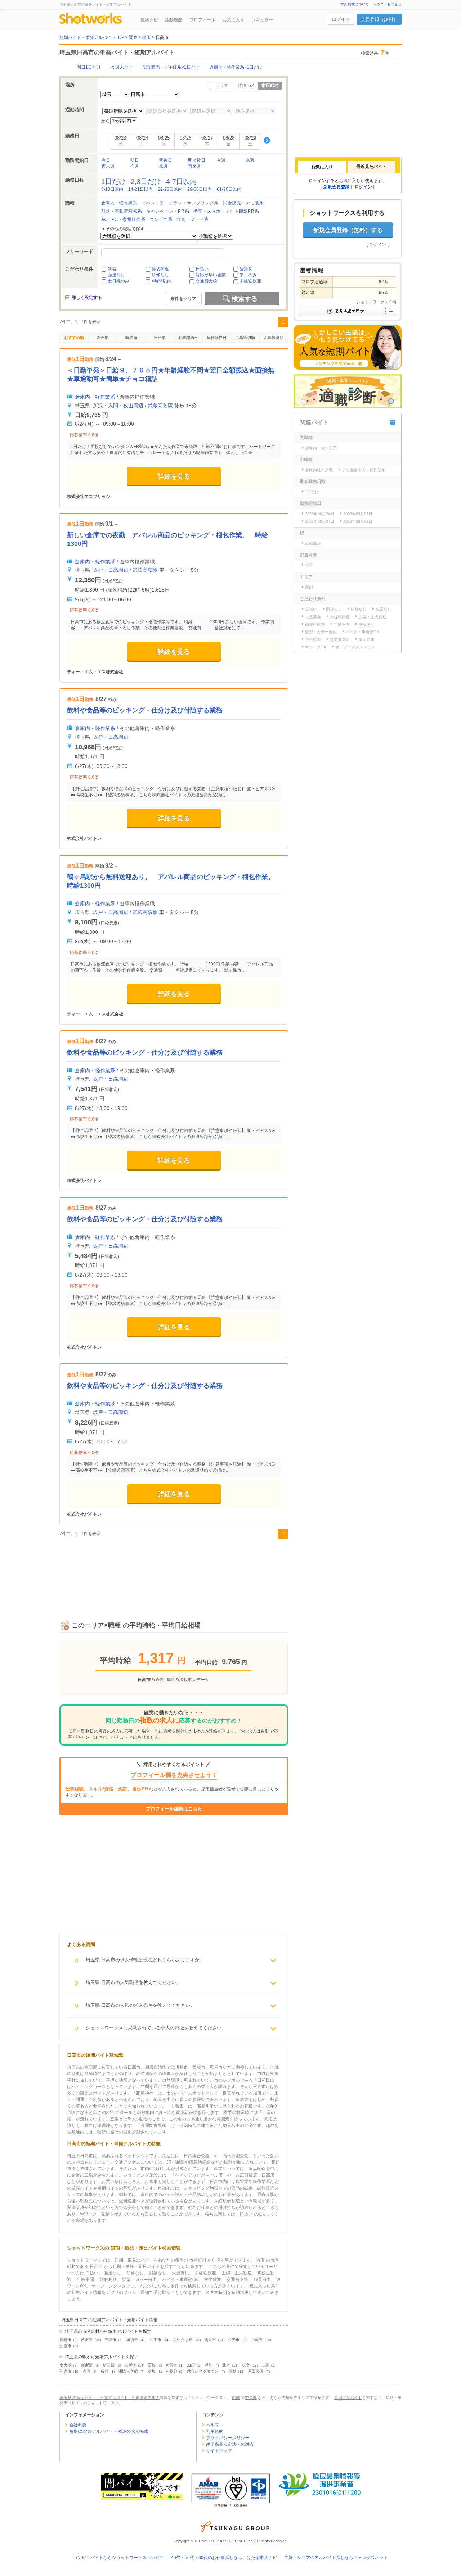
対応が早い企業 (211, 275)
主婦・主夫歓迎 (373, 617)
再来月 (194, 166)
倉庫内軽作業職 (319, 470)
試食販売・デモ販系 (243, 203)
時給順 (131, 338)
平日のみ (248, 275)
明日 (135, 160)
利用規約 (215, 2431)
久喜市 (65, 2346)
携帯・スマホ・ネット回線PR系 (226, 211)
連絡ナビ (149, 20)
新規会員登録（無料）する (348, 230)
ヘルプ (212, 2425)
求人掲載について (355, 4)
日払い (202, 269)
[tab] (322, 167)
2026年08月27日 (320, 521)
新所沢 (87, 2365)
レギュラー (262, 20)
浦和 (209, 2365)
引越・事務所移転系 (122, 211)
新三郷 (109, 2365)
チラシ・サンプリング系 (194, 203)
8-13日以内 (112, 189)
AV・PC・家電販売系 (123, 219)
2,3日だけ (146, 182)
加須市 (132, 2340)
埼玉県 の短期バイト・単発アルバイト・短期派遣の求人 (109, 2398)
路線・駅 (246, 86)
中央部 (251, 2398)
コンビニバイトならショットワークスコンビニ (118, 2558)
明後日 (166, 160)
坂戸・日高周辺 (111, 570)
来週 (250, 160)
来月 (164, 166)
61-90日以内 (229, 189)
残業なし (384, 609)
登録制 (246, 269)
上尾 (265, 2365)
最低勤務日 (217, 338)
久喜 (87, 2371)
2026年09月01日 (358, 514)
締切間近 (160, 269)
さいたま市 (183, 2340)
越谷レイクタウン (203, 2371)
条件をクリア (183, 299)
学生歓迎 (313, 639)
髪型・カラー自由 (321, 632)
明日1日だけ (89, 67)
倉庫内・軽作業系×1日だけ (236, 67)
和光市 (234, 2340)
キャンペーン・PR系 (168, 211)
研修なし (160, 275)
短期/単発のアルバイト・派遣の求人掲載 (109, 2431)
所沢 (104, 2371)
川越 (232, 2371)
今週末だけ (122, 67)
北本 (226, 2365)
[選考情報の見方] (348, 311)
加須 (191, 2365)
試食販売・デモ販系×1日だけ (171, 67)
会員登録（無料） (379, 19)
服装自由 (367, 639)
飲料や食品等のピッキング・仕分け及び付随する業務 (145, 710)
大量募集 (313, 617)
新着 (112, 269)
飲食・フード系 (192, 219)
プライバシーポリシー (228, 2438)
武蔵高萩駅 (160, 406)
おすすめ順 (74, 338)
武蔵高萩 (313, 543)
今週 (221, 160)
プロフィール (202, 20)
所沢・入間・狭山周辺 (118, 406)
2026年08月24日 (320, 514)
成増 (246, 2365)
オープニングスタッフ (355, 647)
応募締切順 (245, 338)
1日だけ (113, 182)
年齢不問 (342, 624)
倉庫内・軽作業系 (119, 203)
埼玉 (309, 565)
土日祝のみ (118, 281)
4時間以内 (162, 281)
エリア (222, 86)
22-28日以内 (170, 189)
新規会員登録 (336, 187)
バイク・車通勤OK (362, 632)
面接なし (116, 275)
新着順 (103, 338)
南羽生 (171, 2365)
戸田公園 (256, 2371)
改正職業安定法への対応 (230, 2444)
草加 (152, 2371)
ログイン (341, 19)
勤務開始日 (188, 338)
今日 (106, 160)
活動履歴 (174, 20)
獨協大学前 (128, 2371)
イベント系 (153, 203)
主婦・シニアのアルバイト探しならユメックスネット (336, 2558)
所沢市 (87, 2340)
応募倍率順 (274, 338)
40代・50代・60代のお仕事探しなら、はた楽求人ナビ (224, 2558)
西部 (309, 587)
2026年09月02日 (358, 521)
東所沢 (130, 2365)
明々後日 (197, 160)
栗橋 (152, 2365)
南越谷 (171, 2371)
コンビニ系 (161, 219)
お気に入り (233, 20)
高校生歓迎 (315, 624)
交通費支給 (206, 281)
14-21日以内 (140, 189)
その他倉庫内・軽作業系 (364, 470)
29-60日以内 (200, 189)
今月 (135, 166)
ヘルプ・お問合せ (387, 4)
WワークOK (316, 647)
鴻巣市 (210, 2340)
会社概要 (78, 2425)
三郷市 (110, 2340)
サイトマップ (219, 2451)
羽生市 (155, 2340)
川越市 (65, 2340)
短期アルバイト (348, 2398)
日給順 (160, 338)
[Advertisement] (174, 1571)
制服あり (367, 624)
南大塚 (65, 2365)
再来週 (108, 166)
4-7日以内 (181, 182)
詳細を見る (174, 476)
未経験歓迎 (250, 281)
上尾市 (257, 2340)
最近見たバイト (371, 167)
